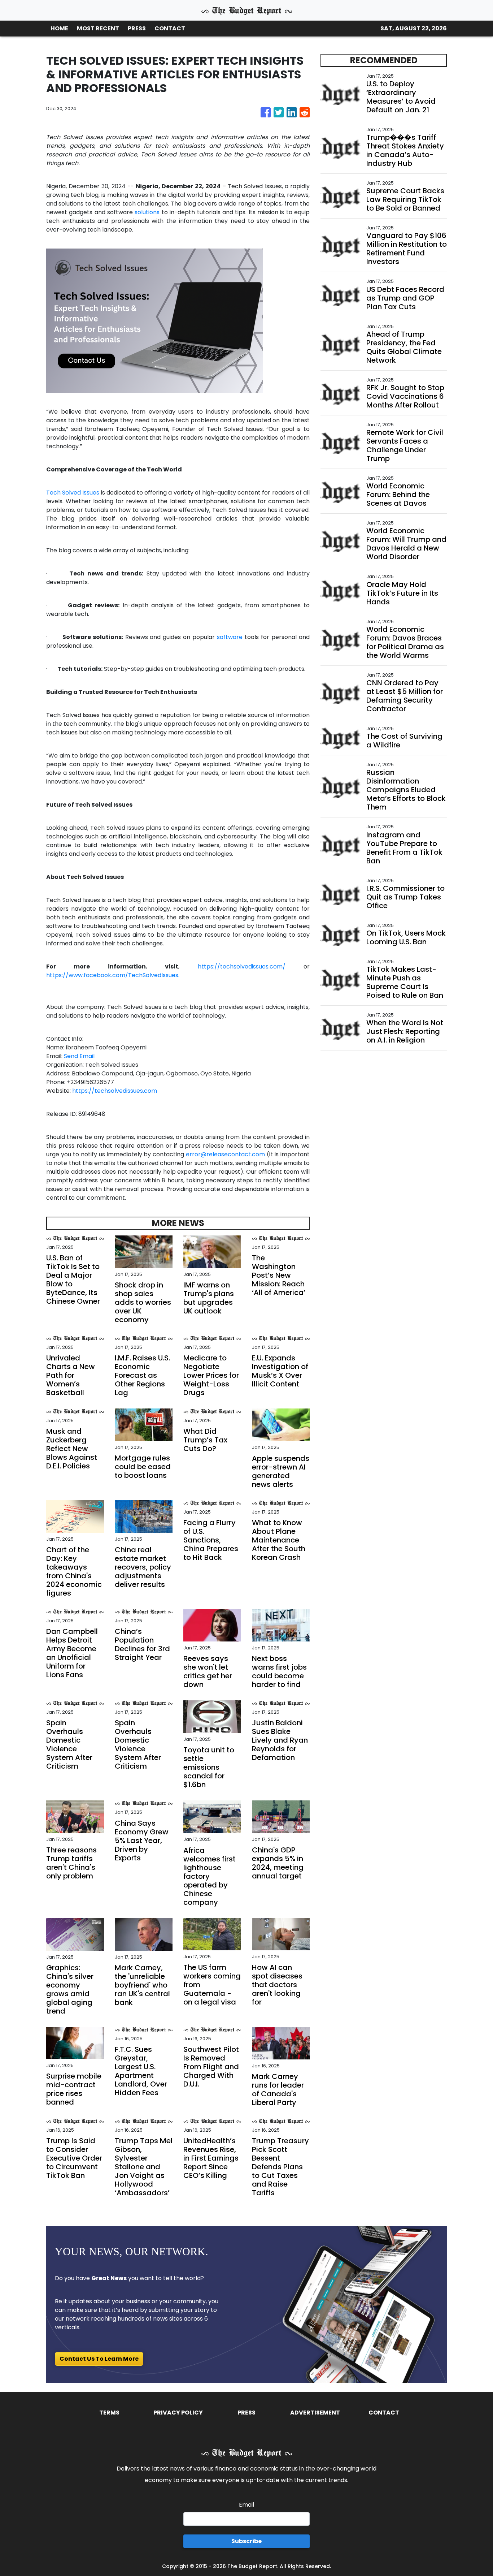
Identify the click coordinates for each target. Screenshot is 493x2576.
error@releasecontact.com (225, 1154)
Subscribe (247, 2541)
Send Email (79, 1056)
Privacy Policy (178, 2413)
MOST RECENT (98, 28)
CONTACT (170, 28)
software (230, 637)
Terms (109, 2413)
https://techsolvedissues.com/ (242, 966)
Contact (384, 2413)
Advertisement (315, 2413)
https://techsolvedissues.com (115, 1091)
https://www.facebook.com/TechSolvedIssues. (113, 975)
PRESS (137, 28)
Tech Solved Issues (73, 493)
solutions (147, 212)
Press (247, 2413)
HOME (59, 28)
